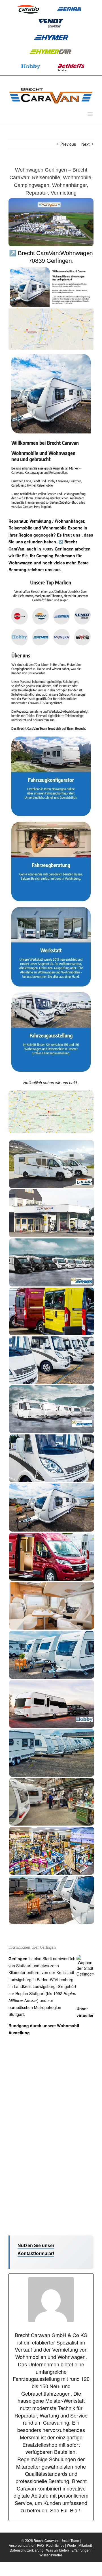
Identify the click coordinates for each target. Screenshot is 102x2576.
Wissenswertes (51, 2555)
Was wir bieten (58, 2550)
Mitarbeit (85, 2545)
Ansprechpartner (22, 2545)
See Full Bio (64, 2510)
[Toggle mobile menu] (91, 114)
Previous (68, 144)
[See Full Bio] (80, 2510)
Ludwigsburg (20, 1980)
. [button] (62, 570)
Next (85, 144)
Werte (71, 2545)
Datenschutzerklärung (27, 2550)
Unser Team (70, 2540)
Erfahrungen (81, 2550)
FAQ (40, 2545)
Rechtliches (55, 2545)
